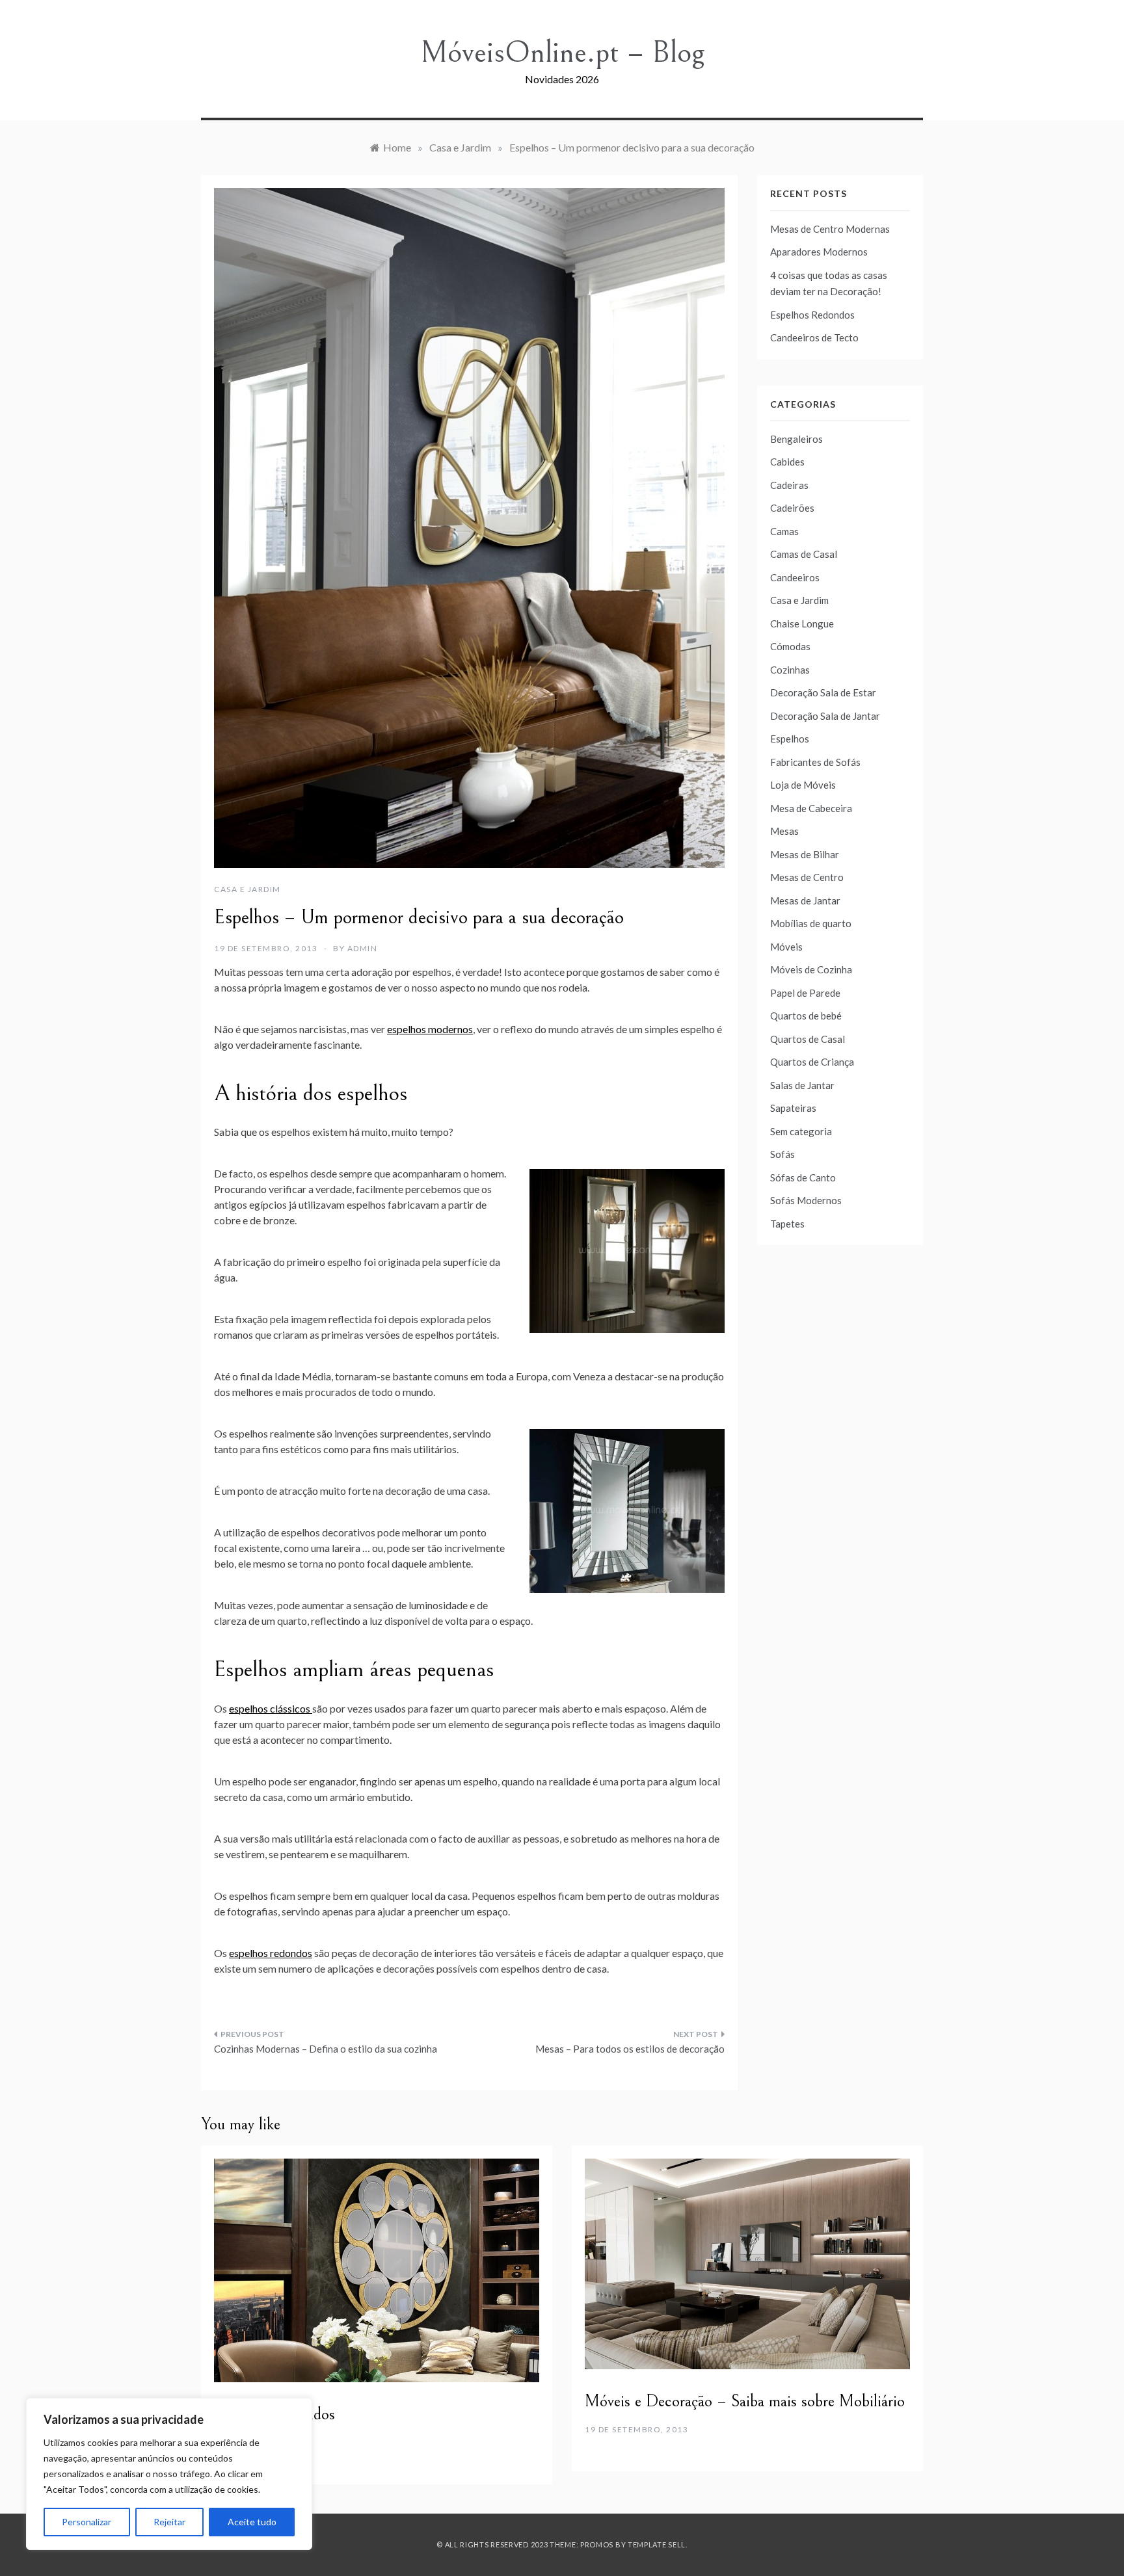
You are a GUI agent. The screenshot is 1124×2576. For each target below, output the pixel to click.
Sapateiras (793, 1108)
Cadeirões (792, 508)
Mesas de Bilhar (805, 854)
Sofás (783, 1154)
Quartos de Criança (812, 1062)
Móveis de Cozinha (811, 969)
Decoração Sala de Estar (823, 692)
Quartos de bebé (806, 1016)
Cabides (787, 462)
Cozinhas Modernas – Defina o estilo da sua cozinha (326, 2049)
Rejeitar (169, 2522)
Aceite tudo (252, 2522)
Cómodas (790, 646)
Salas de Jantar (802, 1085)
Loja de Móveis (803, 785)
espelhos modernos (430, 1029)
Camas (784, 531)
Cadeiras (789, 485)
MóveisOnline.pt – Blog (562, 52)
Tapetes (787, 1224)
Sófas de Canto (803, 1177)
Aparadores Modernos (819, 252)
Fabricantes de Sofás (815, 762)
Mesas (784, 831)
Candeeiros (795, 577)
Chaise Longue (802, 624)
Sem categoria (801, 1131)
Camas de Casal (804, 554)
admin (363, 948)
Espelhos (790, 739)
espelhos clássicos (271, 1708)
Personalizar (87, 2522)
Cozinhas (790, 670)
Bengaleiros (796, 439)
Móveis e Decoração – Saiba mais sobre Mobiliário (745, 2401)
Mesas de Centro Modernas (830, 229)
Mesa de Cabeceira (811, 808)
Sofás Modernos (806, 1200)
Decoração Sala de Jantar (825, 716)
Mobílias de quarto (811, 923)
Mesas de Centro (807, 877)
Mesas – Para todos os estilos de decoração (630, 2049)
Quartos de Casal (808, 1039)
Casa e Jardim (248, 889)
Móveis (786, 947)
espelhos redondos (271, 1953)
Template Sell (657, 2544)
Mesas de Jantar (805, 900)
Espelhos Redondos (812, 315)
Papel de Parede (805, 993)
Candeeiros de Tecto (814, 337)
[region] (169, 2474)
